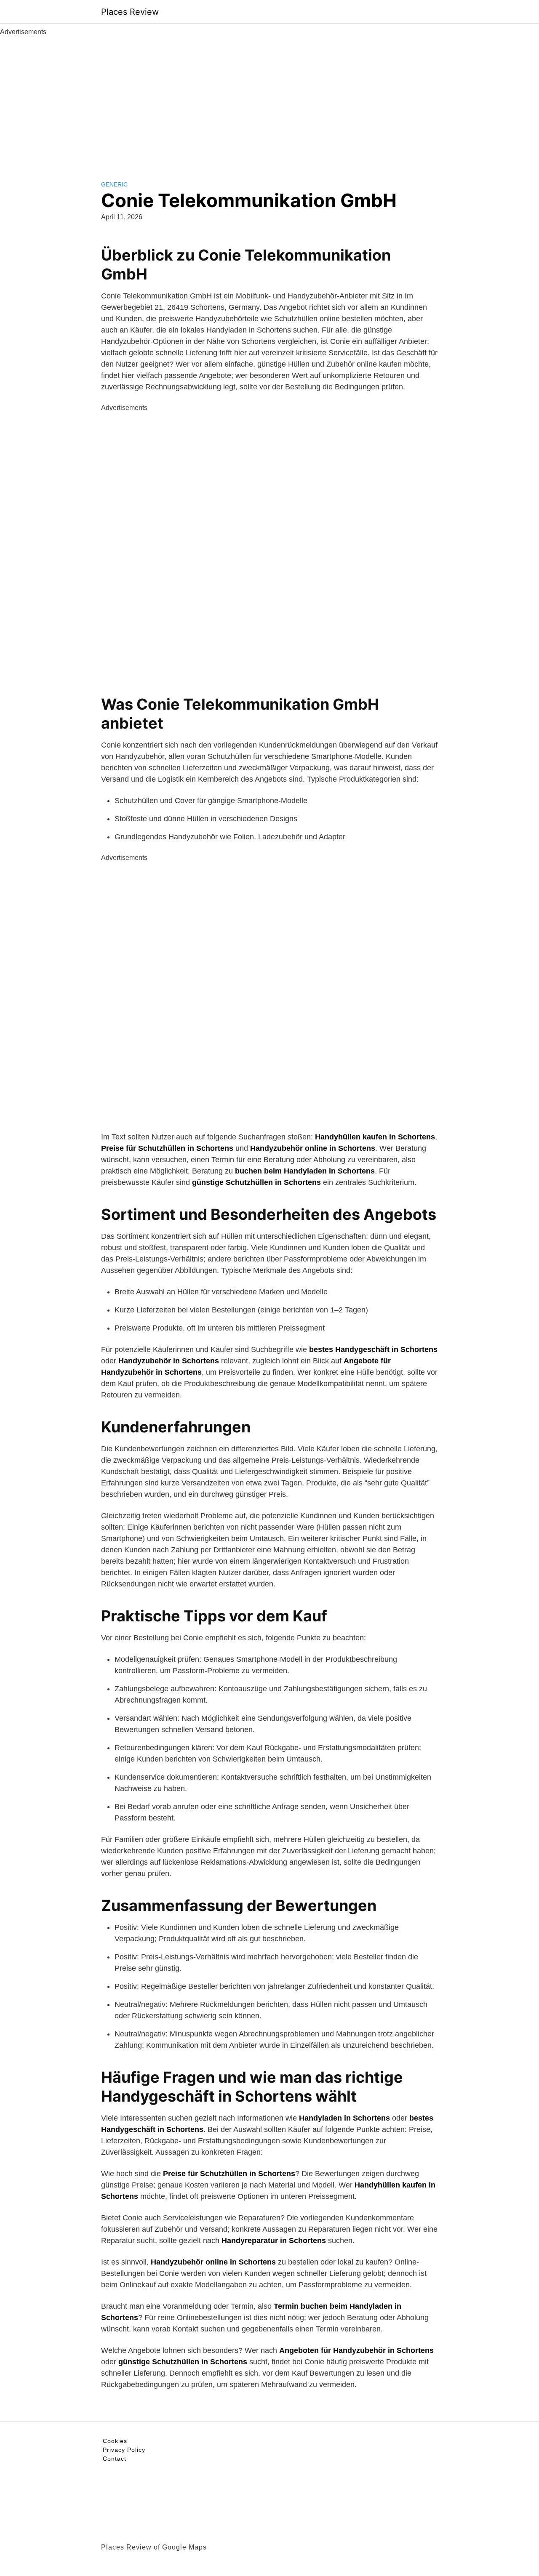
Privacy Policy (124, 2450)
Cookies (115, 2441)
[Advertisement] (269, 100)
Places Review (130, 12)
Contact (115, 2459)
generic (114, 184)
